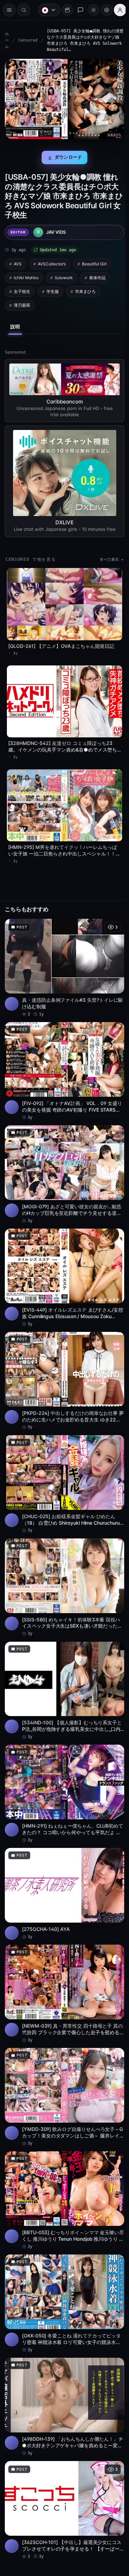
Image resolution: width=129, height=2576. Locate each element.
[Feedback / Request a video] (77, 10)
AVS (18, 261)
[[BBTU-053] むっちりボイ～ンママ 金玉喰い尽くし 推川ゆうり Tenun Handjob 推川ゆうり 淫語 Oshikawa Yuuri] (63, 2164)
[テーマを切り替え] (90, 10)
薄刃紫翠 (22, 303)
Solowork (64, 275)
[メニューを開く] (9, 10)
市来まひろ (85, 289)
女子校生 (22, 289)
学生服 (53, 289)
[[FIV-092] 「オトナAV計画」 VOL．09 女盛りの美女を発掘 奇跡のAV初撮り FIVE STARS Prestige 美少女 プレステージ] (63, 1059)
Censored (28, 40)
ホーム (7, 40)
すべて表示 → (108, 556)
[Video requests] (64, 10)
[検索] (24, 10)
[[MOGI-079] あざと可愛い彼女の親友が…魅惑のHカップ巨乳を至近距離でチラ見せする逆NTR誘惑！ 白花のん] (63, 1159)
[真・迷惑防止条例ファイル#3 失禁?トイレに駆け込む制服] (63, 957)
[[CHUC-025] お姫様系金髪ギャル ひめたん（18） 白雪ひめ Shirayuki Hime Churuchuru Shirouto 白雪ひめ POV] (63, 1463)
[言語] (46, 10)
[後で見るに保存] (112, 917)
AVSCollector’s (52, 261)
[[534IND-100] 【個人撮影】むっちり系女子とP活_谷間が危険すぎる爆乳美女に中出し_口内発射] (63, 1665)
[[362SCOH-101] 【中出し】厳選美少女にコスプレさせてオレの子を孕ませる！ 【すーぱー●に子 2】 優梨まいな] (63, 2467)
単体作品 (97, 275)
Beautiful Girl (94, 261)
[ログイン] (117, 10)
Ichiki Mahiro (26, 275)
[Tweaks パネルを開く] (103, 10)
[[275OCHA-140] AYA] (63, 1864)
